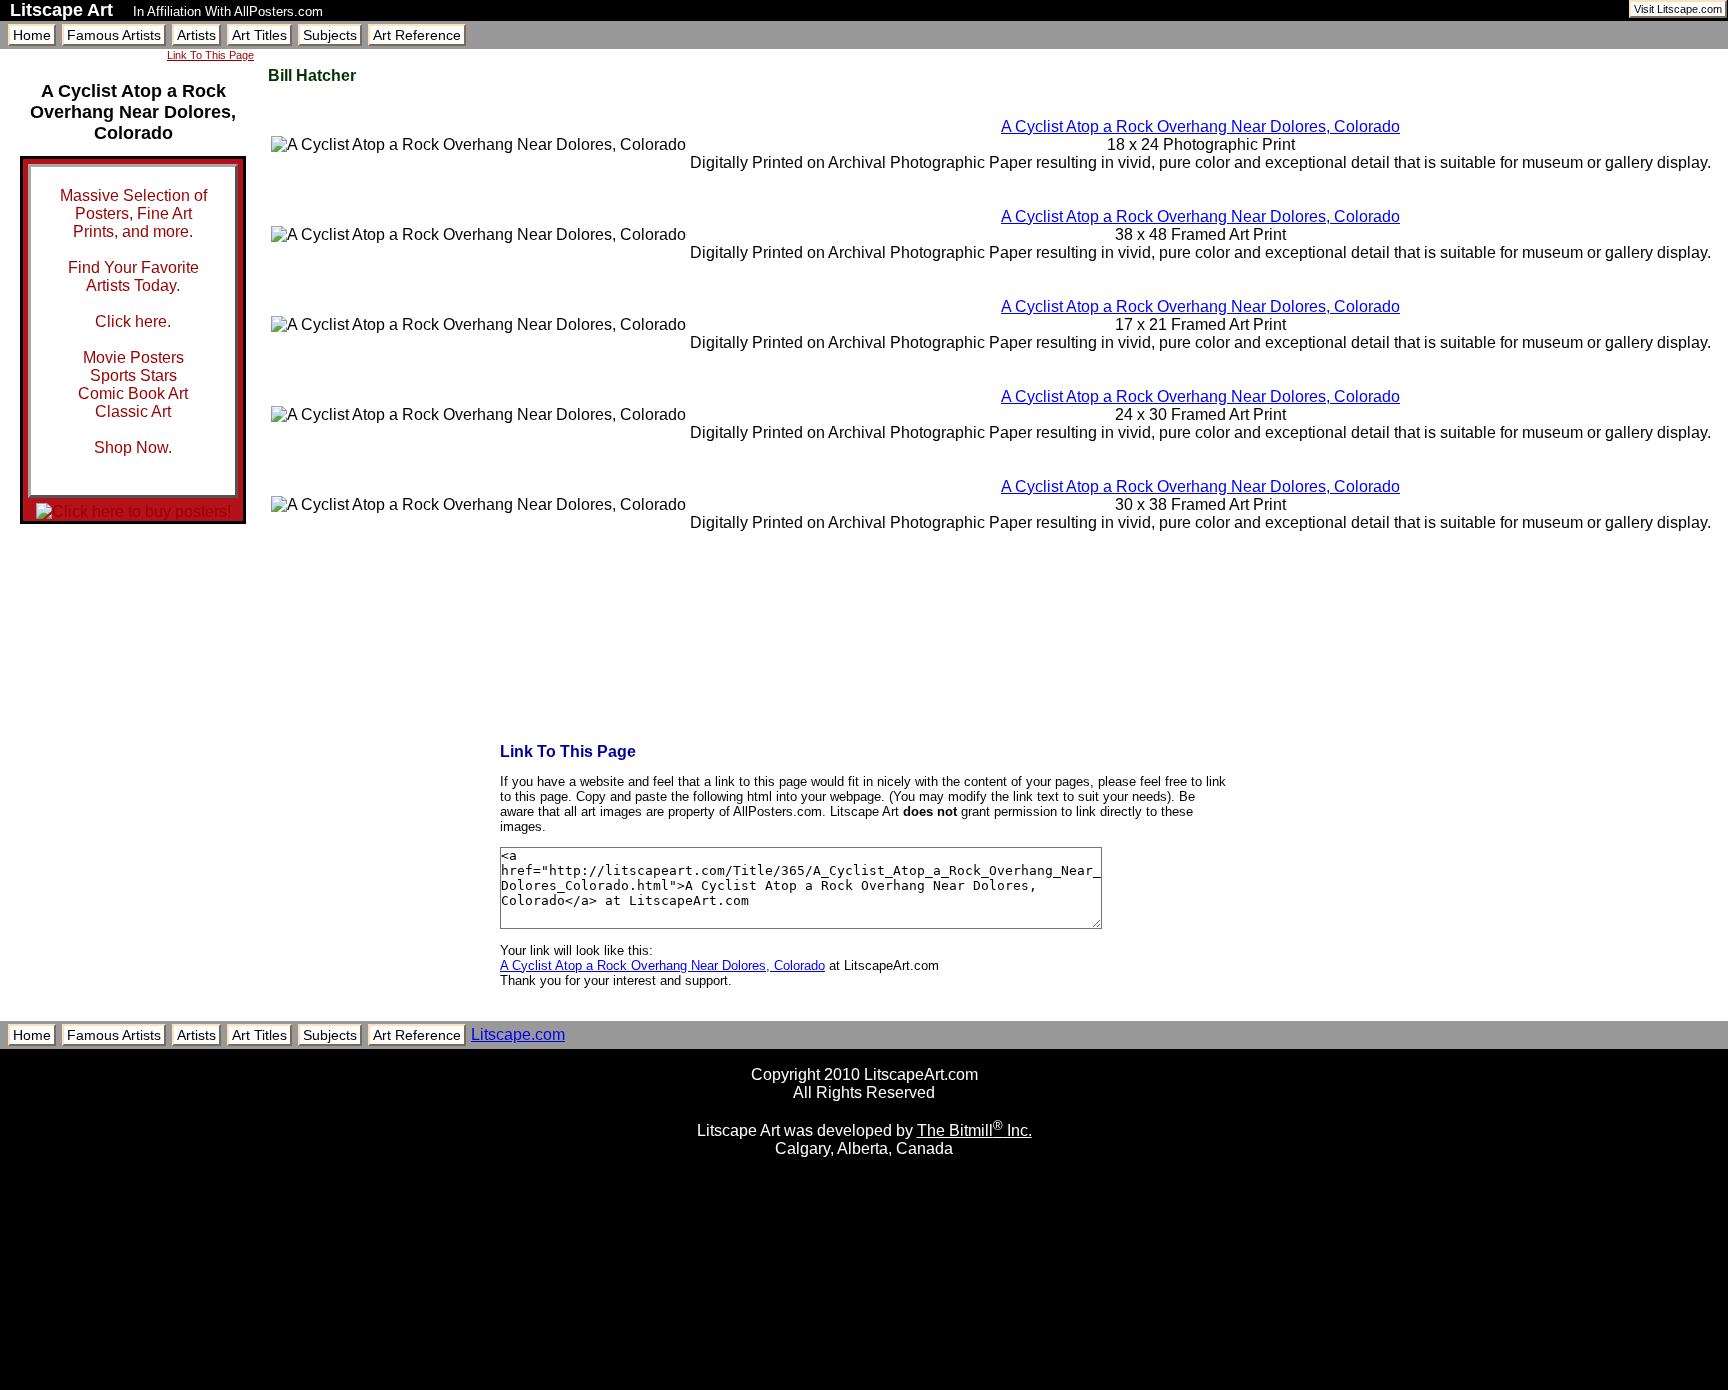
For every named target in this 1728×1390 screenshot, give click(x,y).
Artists (196, 35)
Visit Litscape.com (1678, 9)
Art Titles (259, 35)
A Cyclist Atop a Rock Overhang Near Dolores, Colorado (1200, 126)
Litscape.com (518, 1034)
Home (32, 35)
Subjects (330, 35)
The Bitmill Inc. (974, 1130)
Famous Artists (114, 35)
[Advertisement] (864, 1382)
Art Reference (417, 35)
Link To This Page (210, 55)
